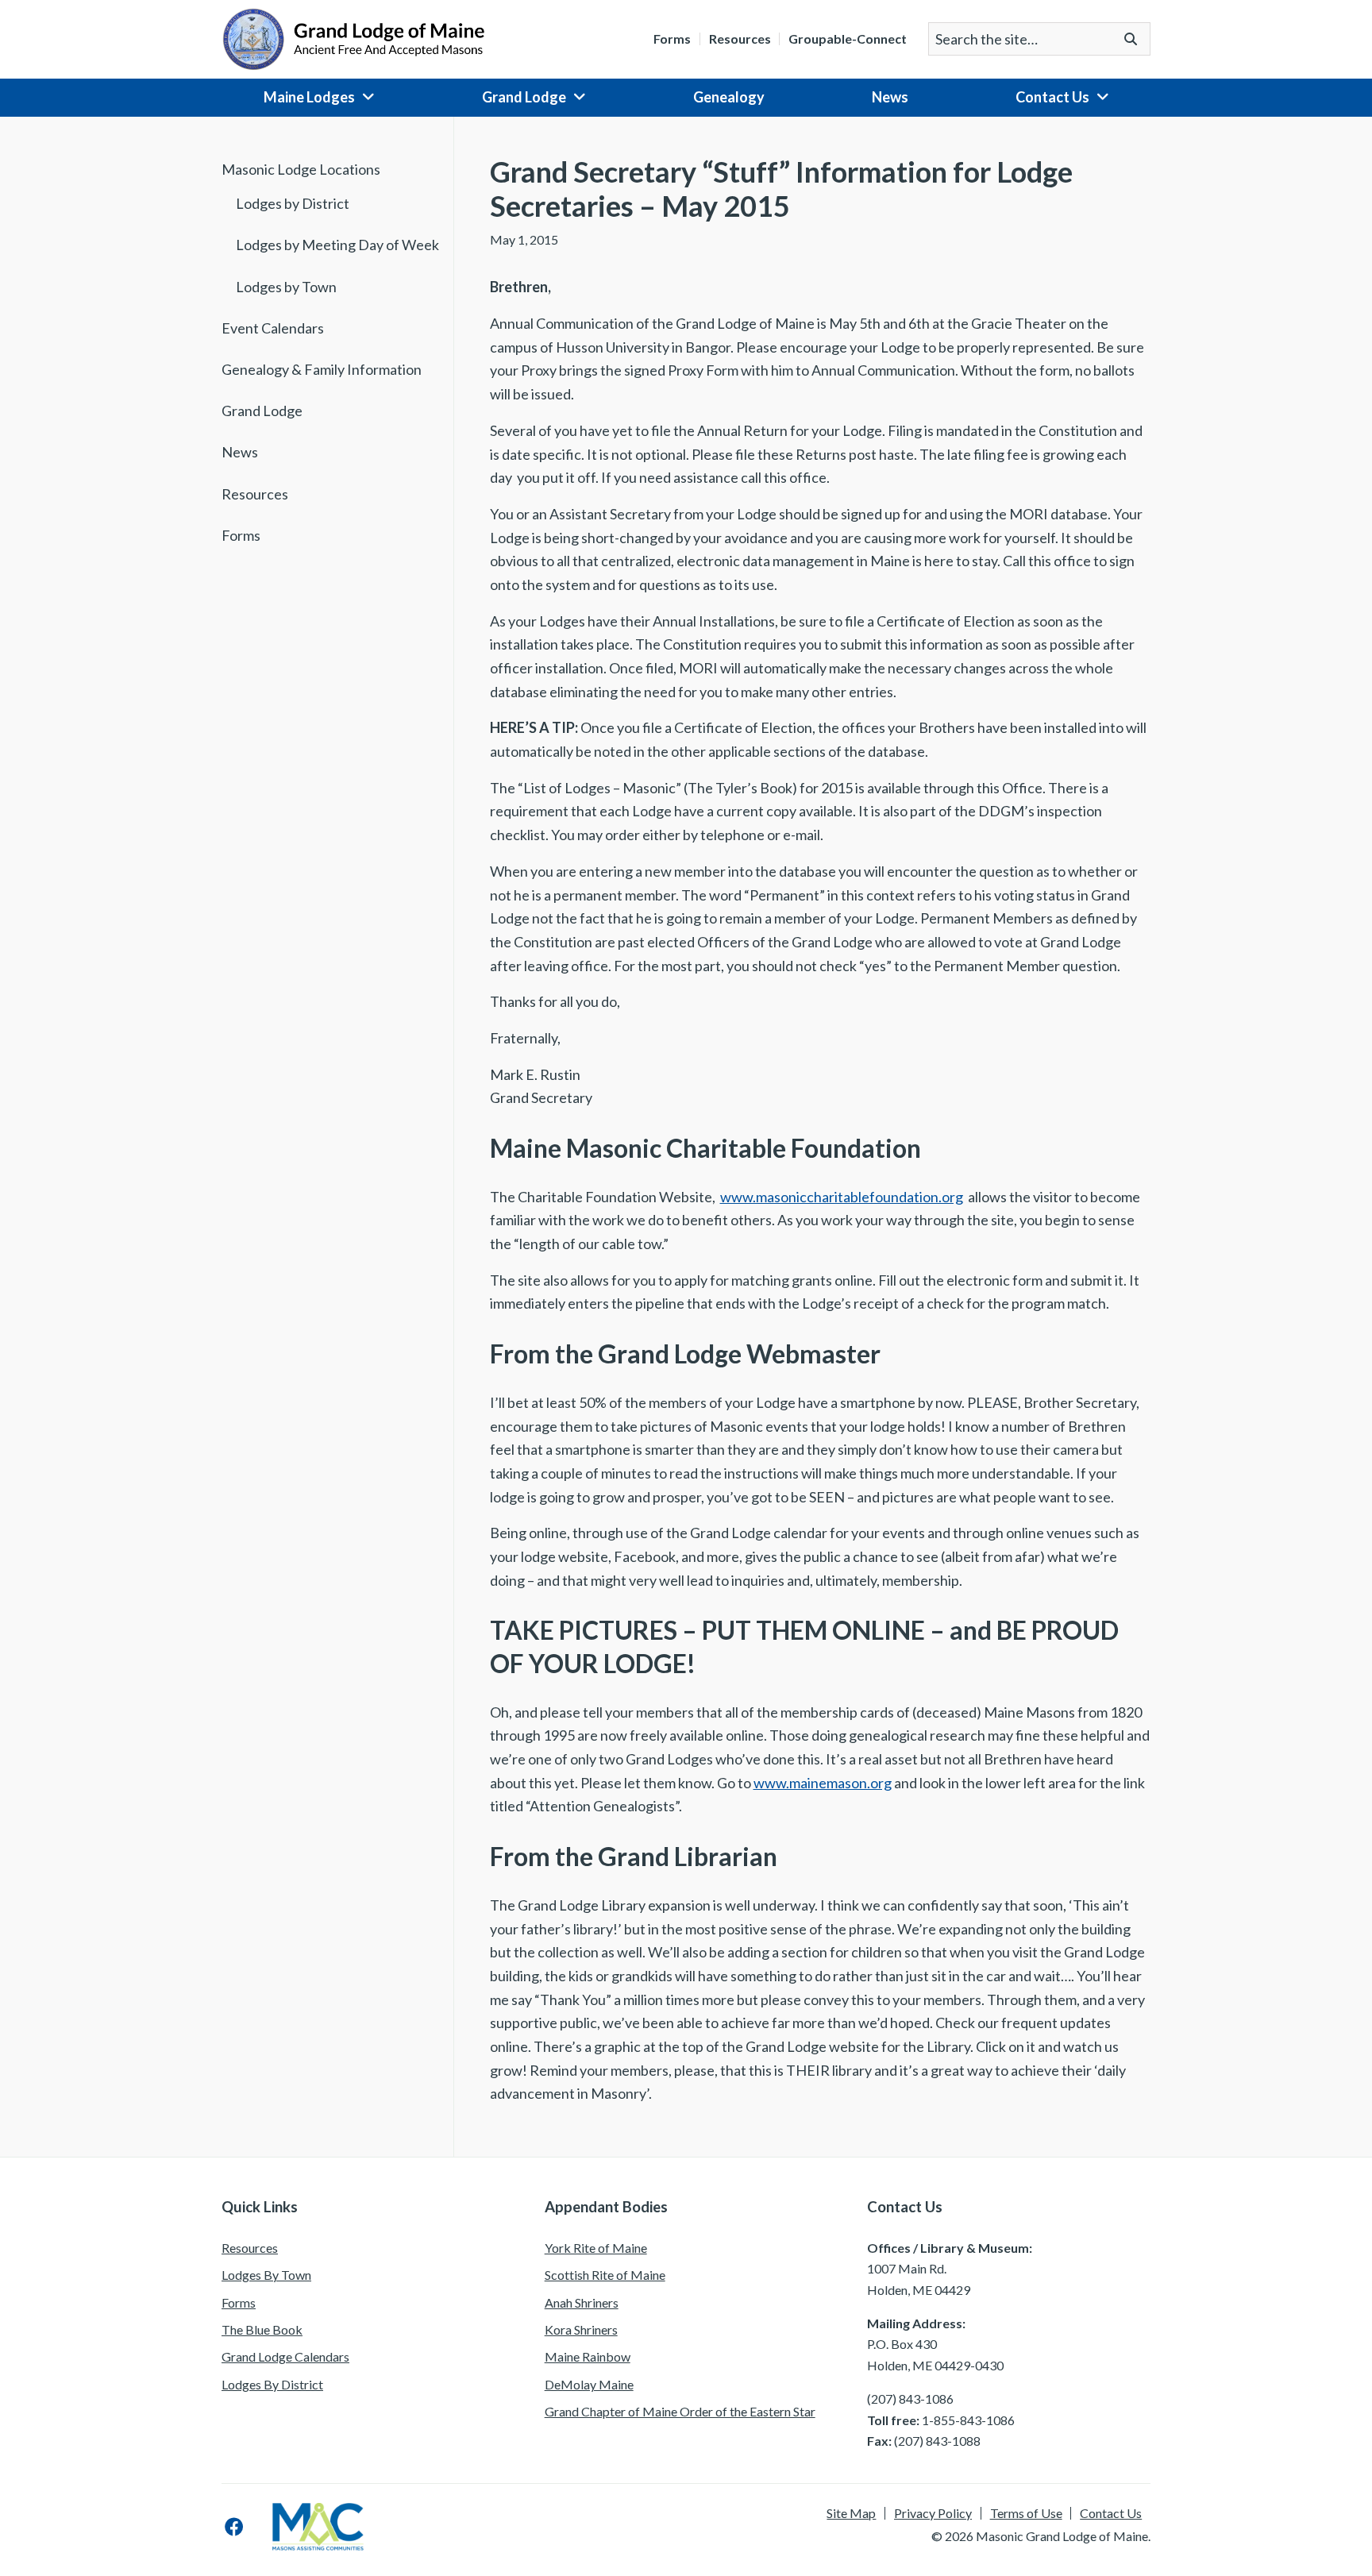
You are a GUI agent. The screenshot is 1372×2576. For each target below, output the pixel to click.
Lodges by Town (286, 287)
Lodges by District (293, 203)
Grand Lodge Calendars (285, 2356)
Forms (672, 39)
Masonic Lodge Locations (301, 169)
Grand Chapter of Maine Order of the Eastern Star (680, 2411)
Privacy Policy (933, 2513)
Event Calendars (273, 328)
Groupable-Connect (848, 39)
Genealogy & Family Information (322, 369)
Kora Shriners (581, 2329)
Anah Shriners (582, 2302)
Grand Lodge (524, 97)
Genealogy (729, 97)
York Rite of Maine (596, 2248)
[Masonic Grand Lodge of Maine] (353, 37)
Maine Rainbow (588, 2356)
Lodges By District (272, 2384)
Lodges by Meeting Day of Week (337, 245)
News (890, 97)
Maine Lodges (309, 97)
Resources (740, 39)
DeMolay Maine (589, 2384)
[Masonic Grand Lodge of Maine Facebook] (234, 2527)
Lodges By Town (266, 2275)
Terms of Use (1026, 2513)
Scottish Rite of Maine (605, 2275)
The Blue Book (262, 2329)
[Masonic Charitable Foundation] (318, 2527)
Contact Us (1052, 97)
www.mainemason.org (823, 1783)
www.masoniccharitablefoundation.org (842, 1197)
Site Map (851, 2513)
